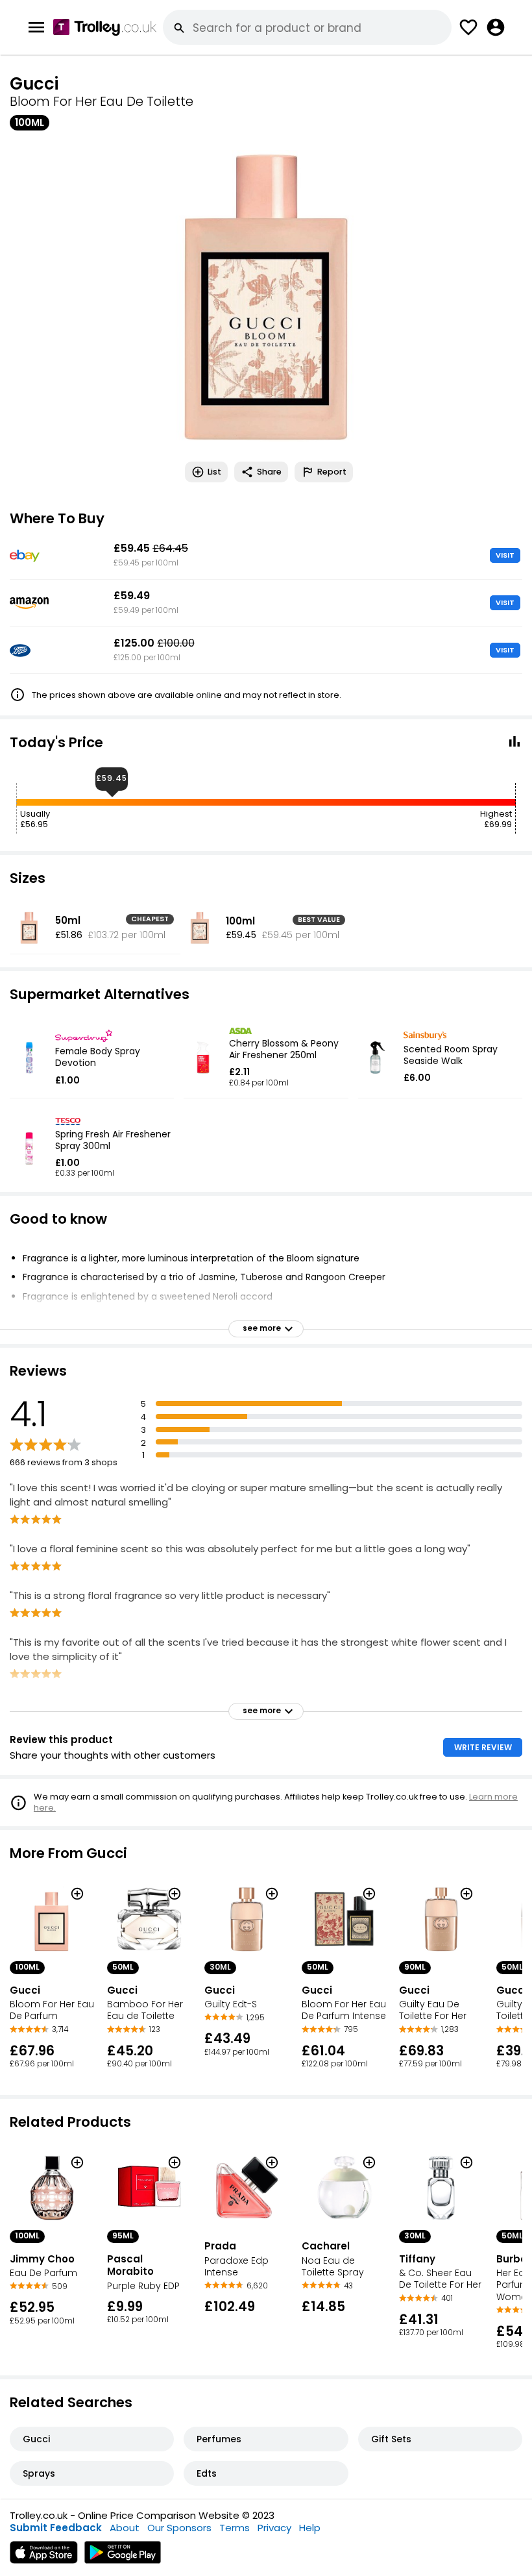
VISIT (505, 555)
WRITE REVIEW (483, 1747)
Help (310, 2528)
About (125, 2528)
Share (269, 472)
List (214, 472)
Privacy (274, 2528)
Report (332, 472)
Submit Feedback (56, 2528)
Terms (235, 2528)
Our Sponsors (179, 2528)
